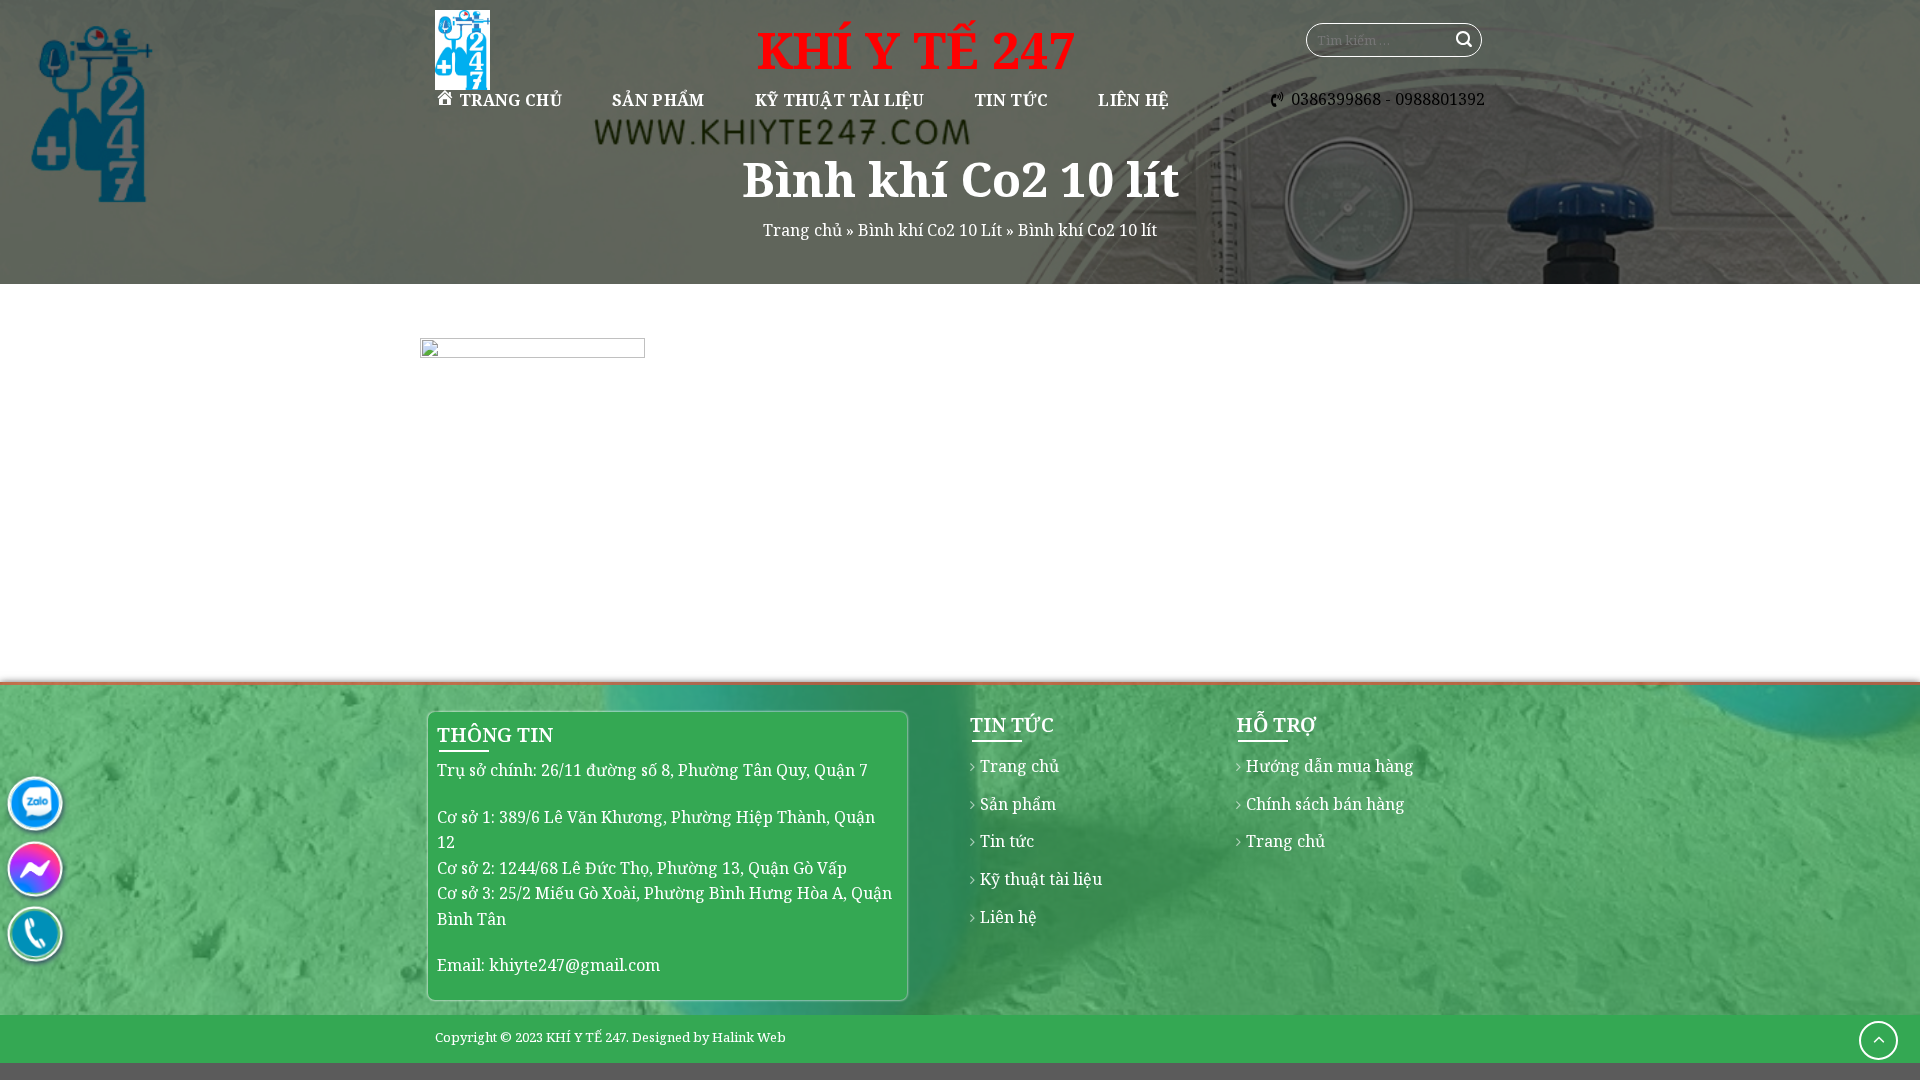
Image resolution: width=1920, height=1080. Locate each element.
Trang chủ (510, 100)
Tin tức (1011, 100)
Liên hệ (1133, 100)
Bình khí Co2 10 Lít (930, 230)
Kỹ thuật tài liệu (839, 100)
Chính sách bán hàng (1325, 804)
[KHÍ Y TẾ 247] (538, 50)
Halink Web (749, 1037)
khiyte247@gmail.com (574, 965)
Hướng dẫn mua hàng (1330, 766)
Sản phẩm (658, 100)
